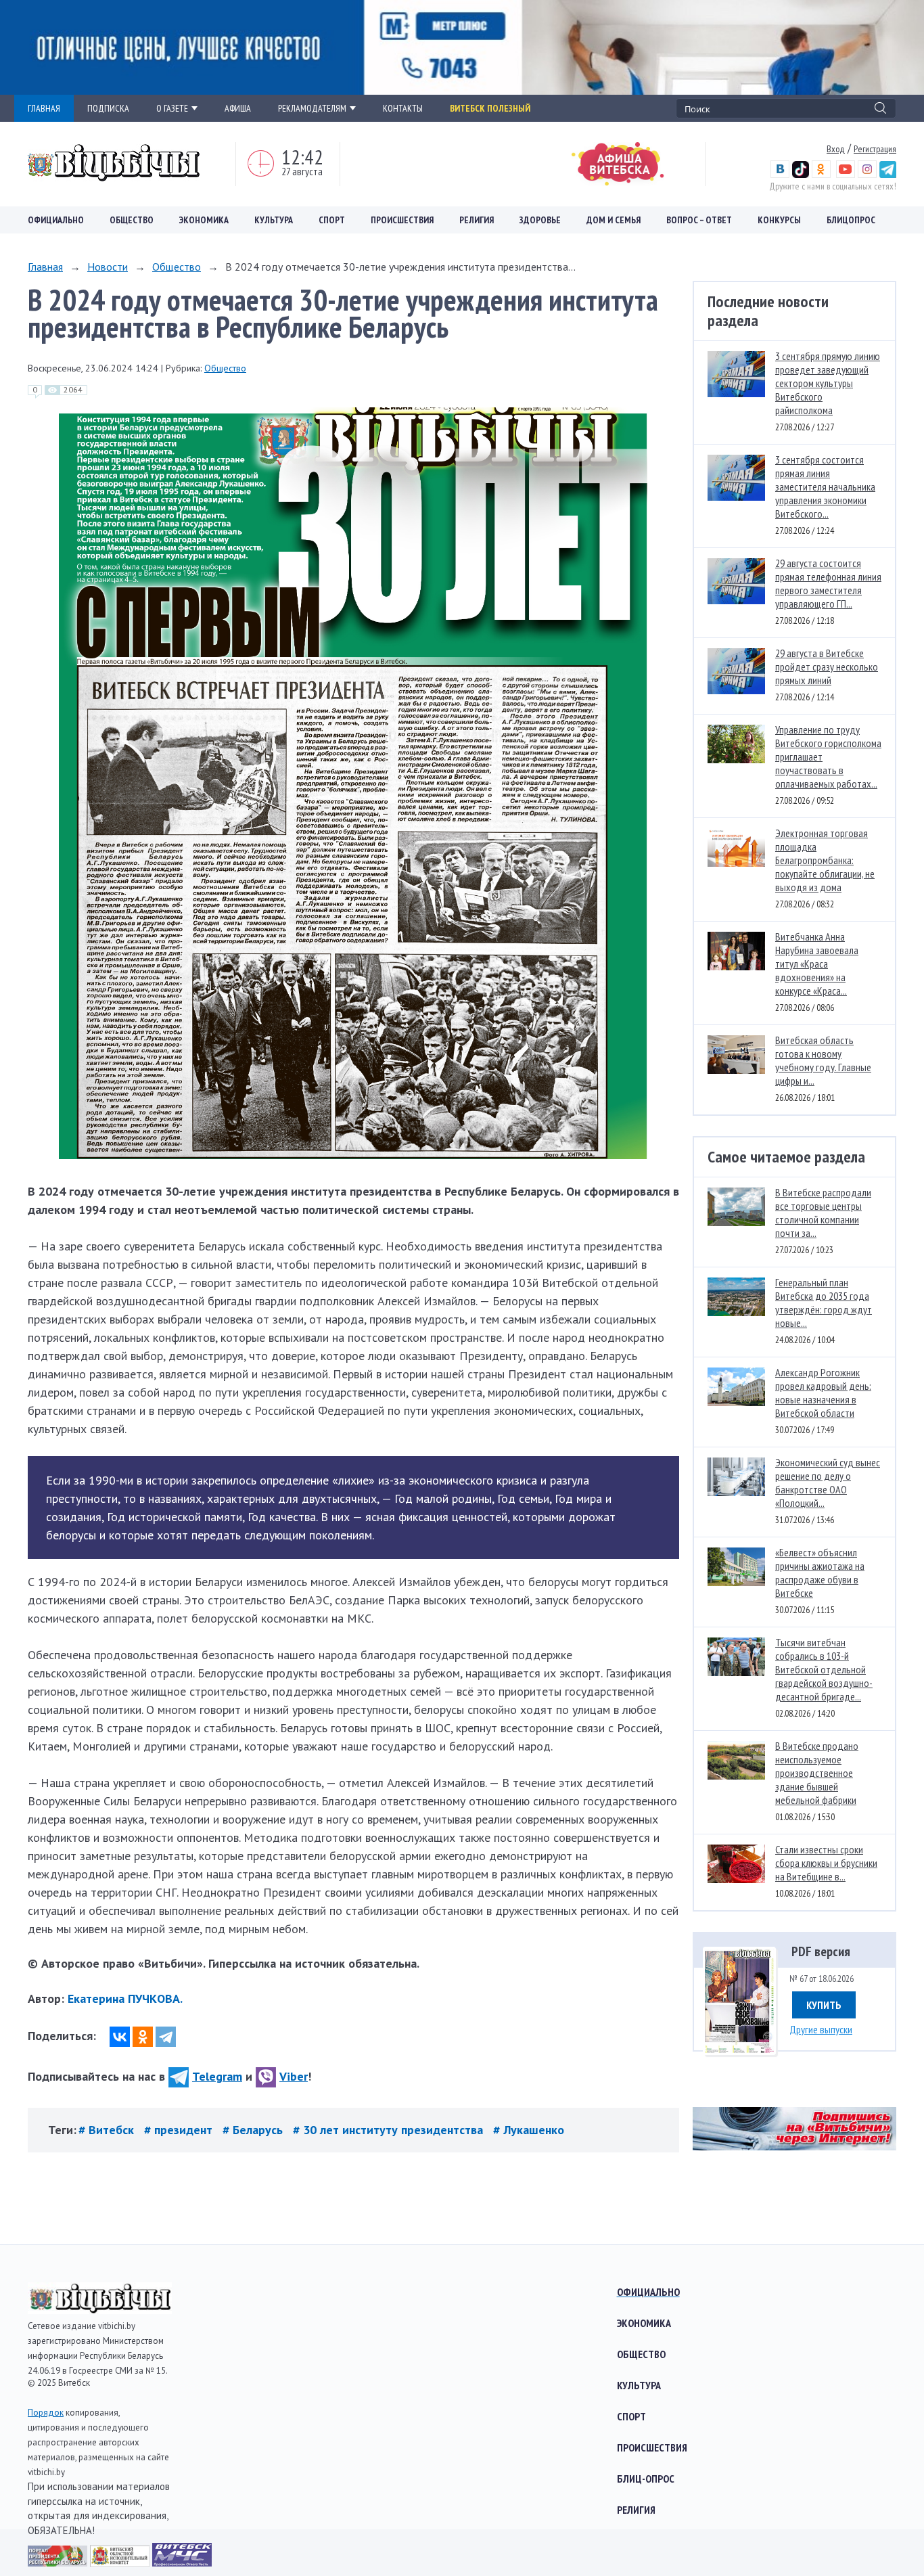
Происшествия (402, 220)
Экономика (204, 220)
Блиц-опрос (646, 2479)
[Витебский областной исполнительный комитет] (121, 2562)
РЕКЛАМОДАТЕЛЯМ (312, 108)
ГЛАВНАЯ (44, 108)
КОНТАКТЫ (403, 108)
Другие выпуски (821, 2029)
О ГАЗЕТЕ (172, 108)
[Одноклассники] (143, 2037)
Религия (477, 220)
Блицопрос (851, 220)
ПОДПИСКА (108, 108)
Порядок (46, 2413)
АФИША (238, 108)
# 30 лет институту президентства (390, 2130)
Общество (132, 220)
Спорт (332, 220)
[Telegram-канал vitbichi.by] (888, 175)
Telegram (217, 2076)
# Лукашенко (529, 2130)
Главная (45, 267)
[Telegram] (166, 2037)
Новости (108, 267)
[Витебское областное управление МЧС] (182, 2562)
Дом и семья (614, 220)
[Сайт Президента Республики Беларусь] (59, 2562)
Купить (824, 2005)
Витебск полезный (490, 108)
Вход (836, 149)
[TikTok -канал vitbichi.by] (801, 175)
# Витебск (108, 2130)
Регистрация (875, 149)
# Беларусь (254, 2130)
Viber (294, 2076)
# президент (180, 2130)
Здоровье (540, 220)
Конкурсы (779, 220)
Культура (274, 220)
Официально (56, 220)
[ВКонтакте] (120, 2037)
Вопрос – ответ (699, 220)
